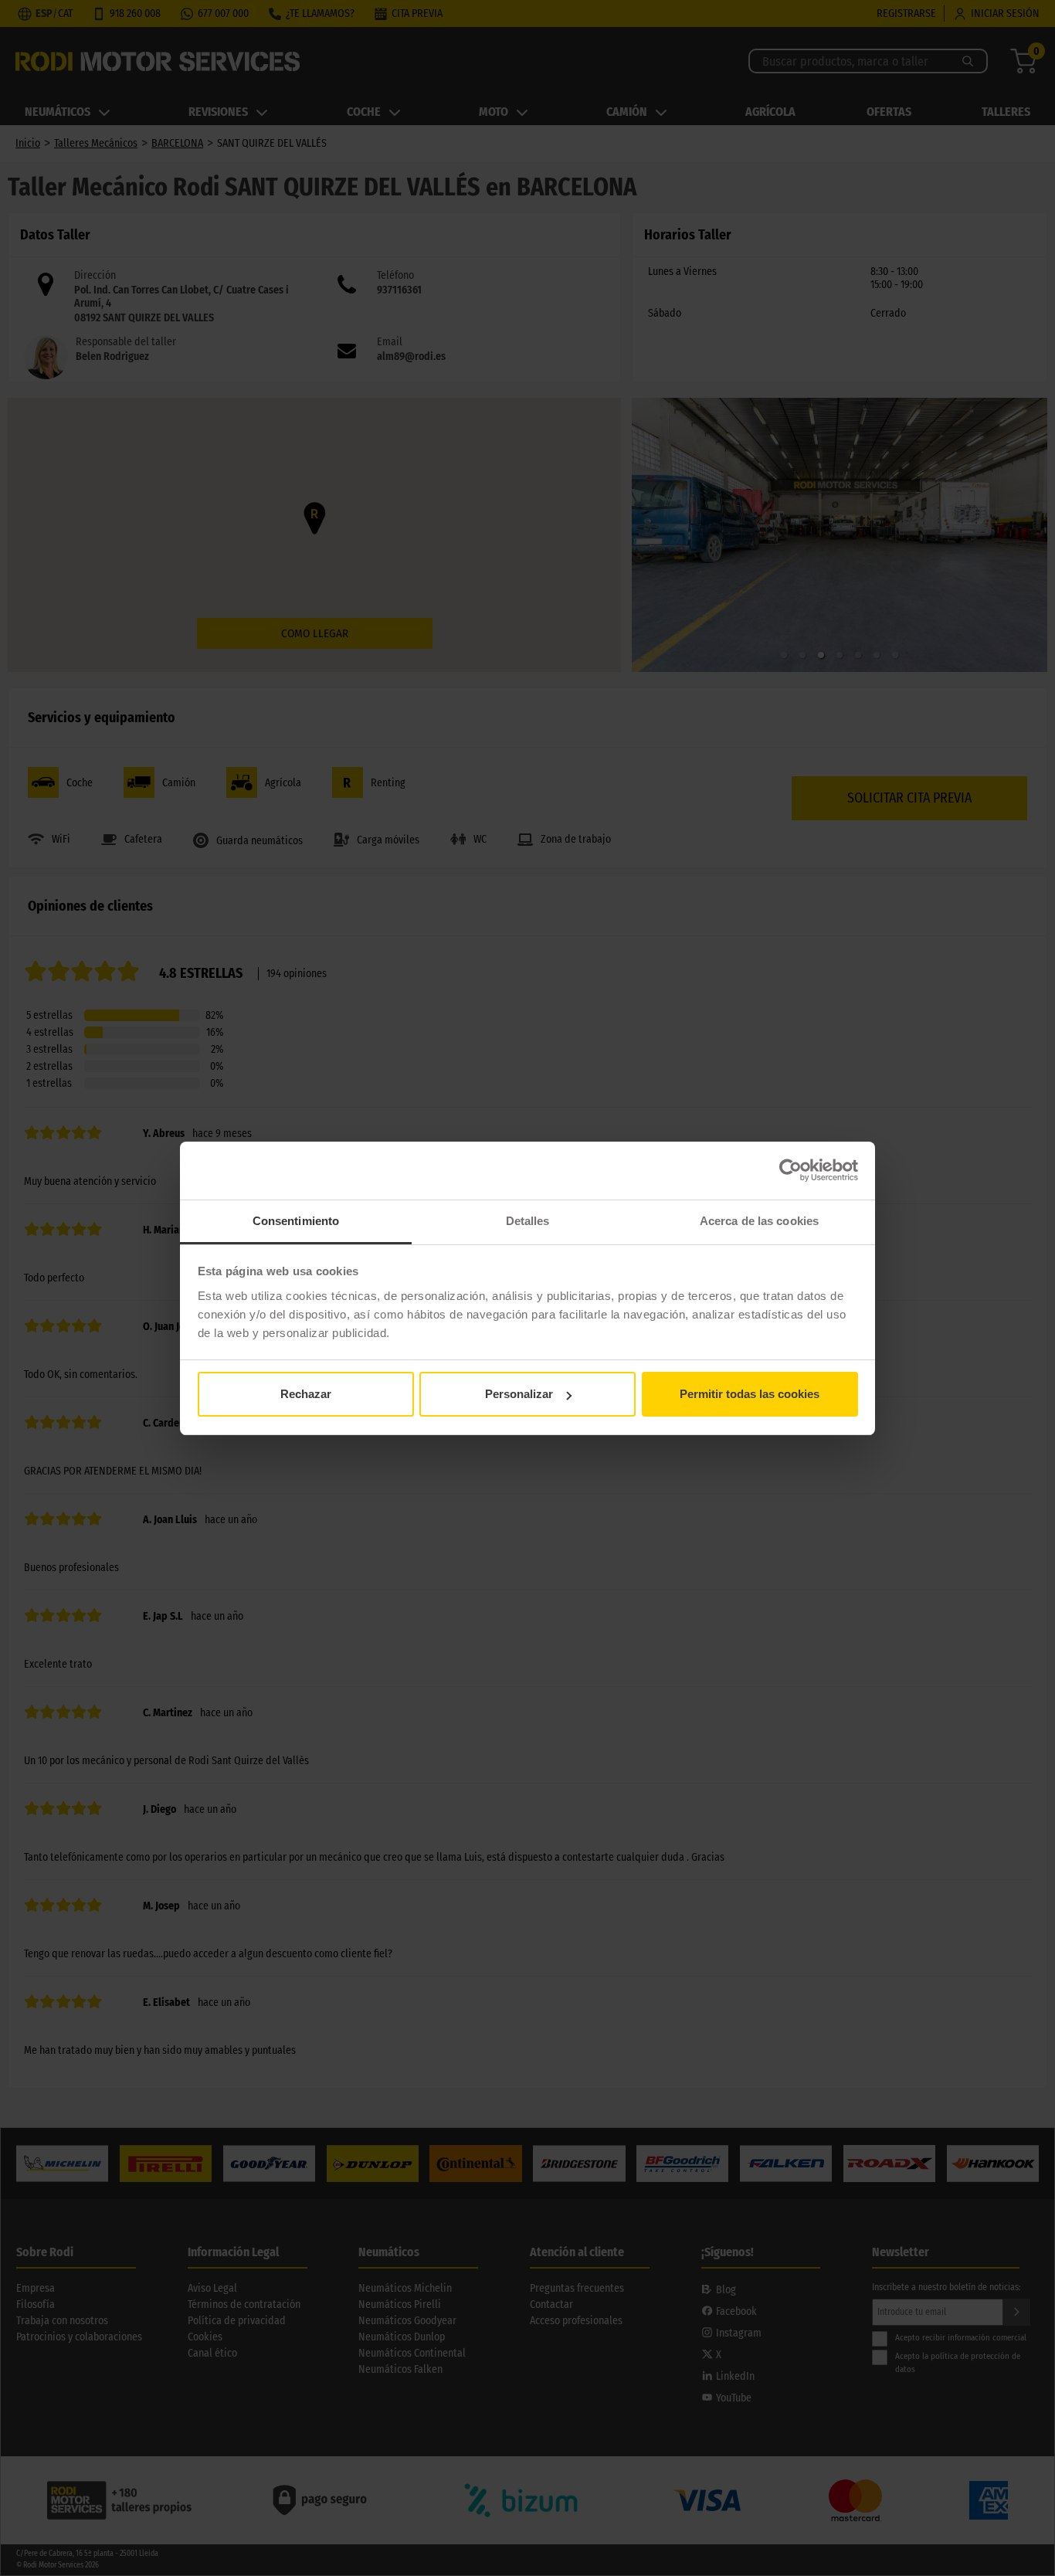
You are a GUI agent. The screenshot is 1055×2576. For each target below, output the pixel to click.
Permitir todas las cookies (750, 1394)
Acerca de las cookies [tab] (759, 1221)
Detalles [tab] (528, 1221)
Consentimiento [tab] (296, 1221)
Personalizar (519, 1394)
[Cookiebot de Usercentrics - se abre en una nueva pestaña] (790, 1170)
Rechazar (306, 1394)
